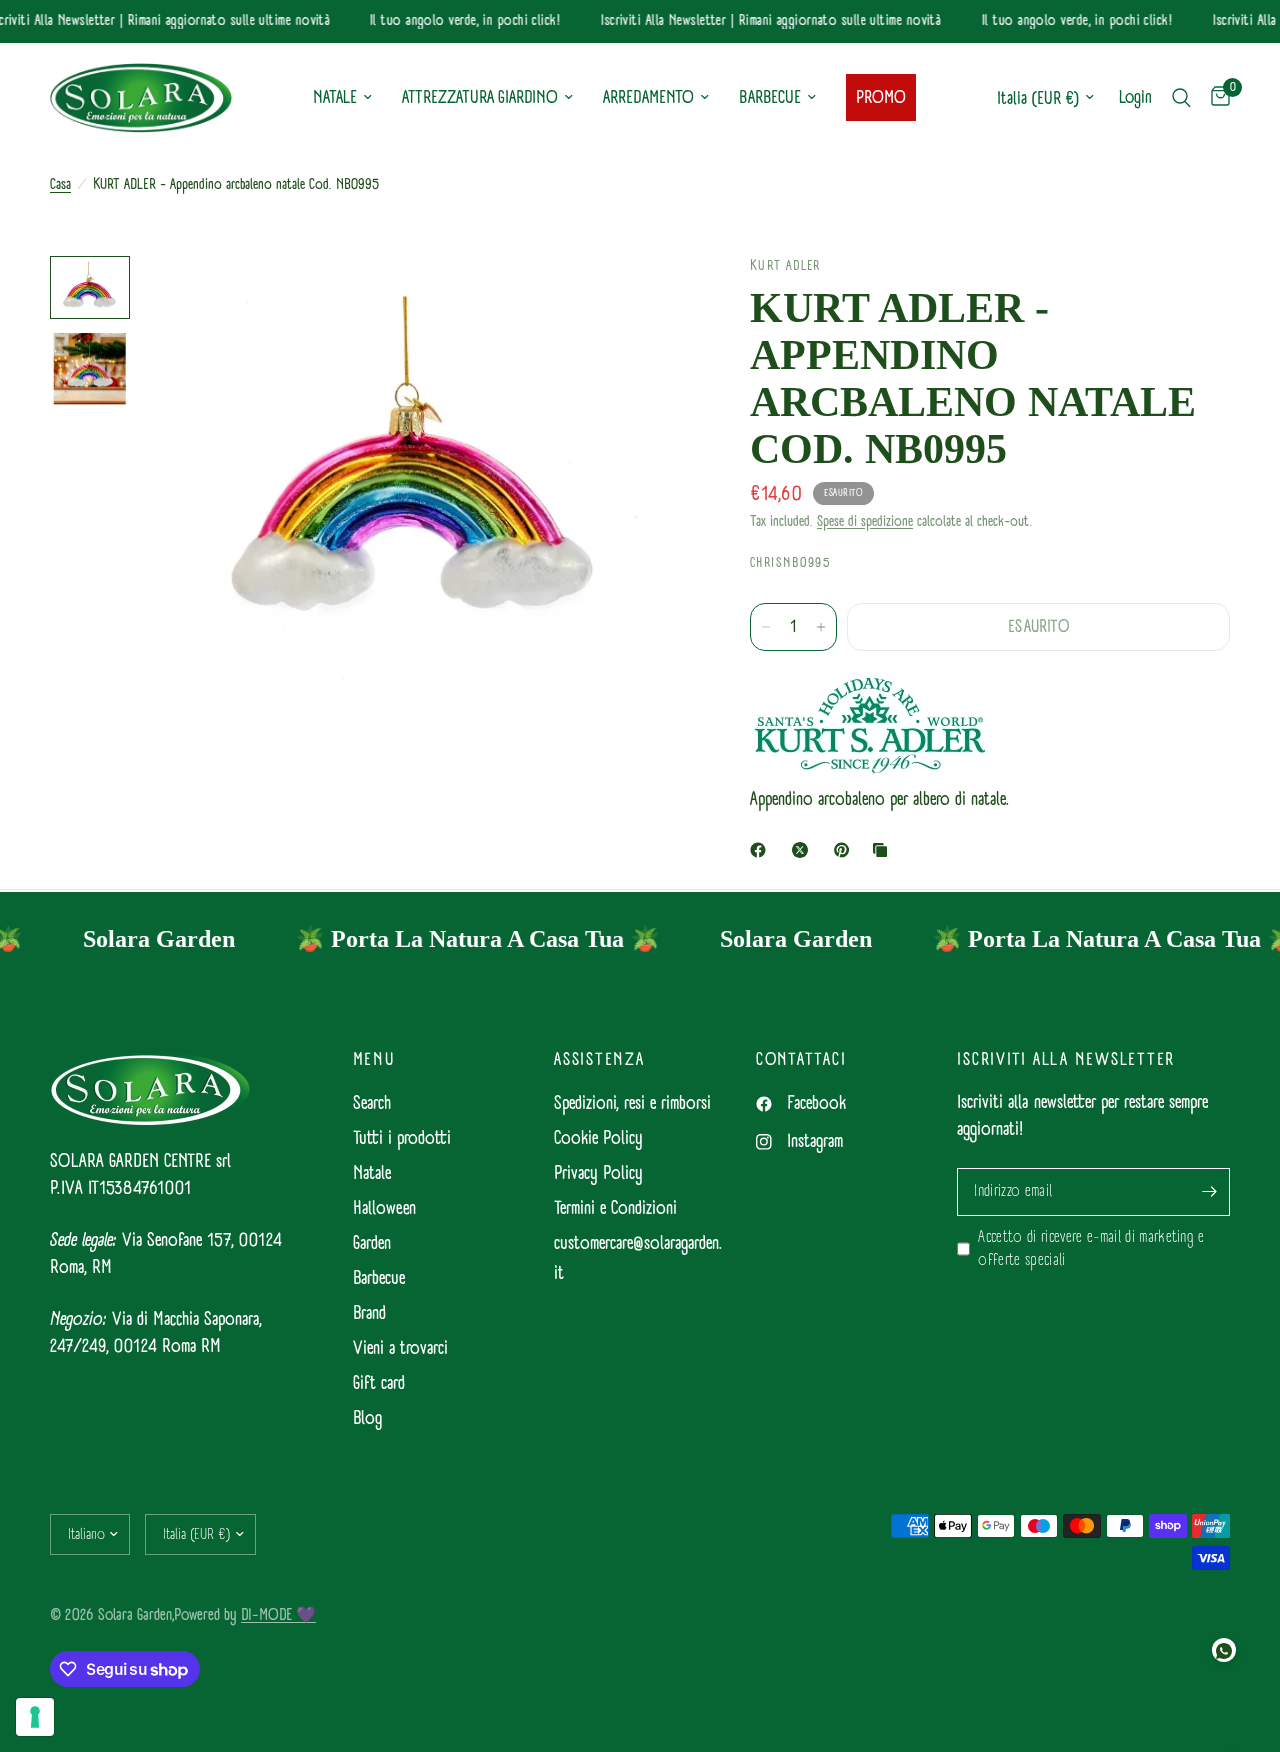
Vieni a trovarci (400, 1348)
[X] (804, 850)
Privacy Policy (598, 1173)
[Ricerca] (1181, 98)
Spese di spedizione (865, 521)
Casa (60, 185)
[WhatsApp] (1224, 1650)
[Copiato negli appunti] (884, 850)
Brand (369, 1313)
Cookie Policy (598, 1138)
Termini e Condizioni (615, 1208)
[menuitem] (342, 98)
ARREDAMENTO (648, 97)
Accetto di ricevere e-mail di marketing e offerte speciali (1091, 1249)
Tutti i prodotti (402, 1138)
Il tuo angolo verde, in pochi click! (453, 21)
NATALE (335, 97)
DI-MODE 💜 (278, 1614)
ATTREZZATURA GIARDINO (480, 97)
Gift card (379, 1383)
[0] (1215, 98)
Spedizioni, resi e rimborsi (632, 1103)
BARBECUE (770, 97)
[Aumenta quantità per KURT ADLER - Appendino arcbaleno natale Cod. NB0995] (821, 627)
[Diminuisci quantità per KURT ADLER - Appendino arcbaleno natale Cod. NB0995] (766, 627)
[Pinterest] (846, 850)
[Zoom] (649, 298)
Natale (372, 1173)
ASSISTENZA (599, 1060)
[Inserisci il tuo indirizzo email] (1210, 1192)
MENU (374, 1060)
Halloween (384, 1208)
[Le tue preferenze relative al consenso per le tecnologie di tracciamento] (35, 1717)
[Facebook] (762, 850)
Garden (372, 1243)
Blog (367, 1418)
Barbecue (379, 1278)
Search (372, 1103)
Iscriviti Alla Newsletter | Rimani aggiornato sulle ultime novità (759, 21)
